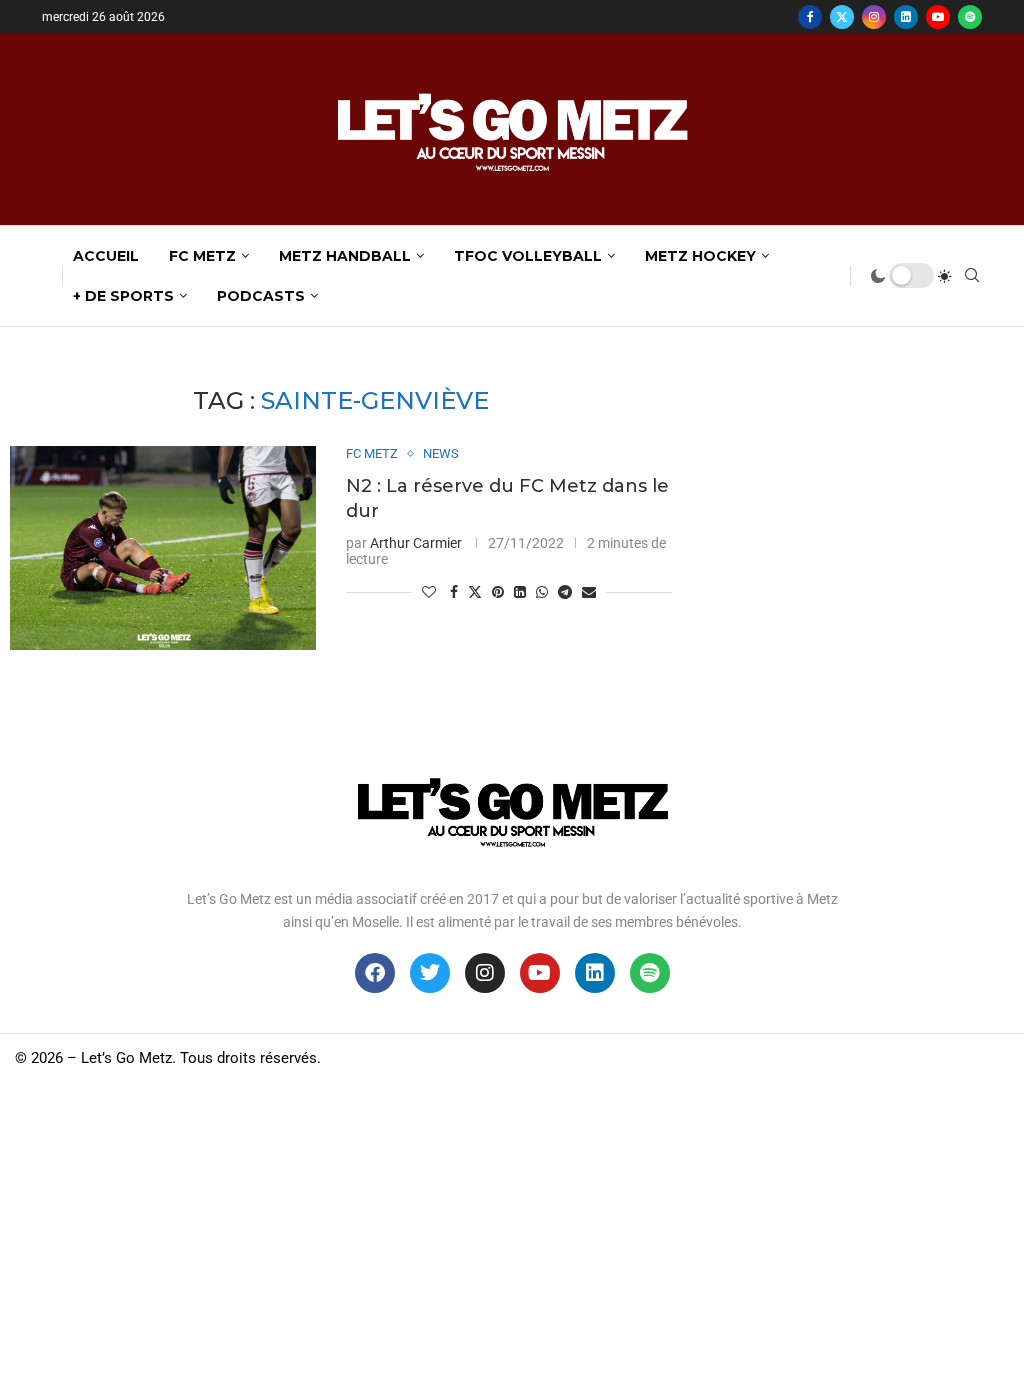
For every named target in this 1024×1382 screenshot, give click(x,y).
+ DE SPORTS (123, 296)
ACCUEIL (106, 256)
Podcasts (261, 296)
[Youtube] (938, 17)
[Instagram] (874, 17)
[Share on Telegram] (565, 592)
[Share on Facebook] (454, 592)
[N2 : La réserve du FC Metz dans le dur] (163, 548)
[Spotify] (970, 17)
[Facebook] (810, 17)
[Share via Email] (589, 592)
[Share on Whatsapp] (542, 592)
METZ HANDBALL (345, 256)
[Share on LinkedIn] (520, 592)
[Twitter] (842, 17)
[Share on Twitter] (475, 591)
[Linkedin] (906, 17)
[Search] (972, 276)
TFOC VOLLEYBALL (528, 256)
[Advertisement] (512, 1232)
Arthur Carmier (416, 543)
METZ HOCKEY (700, 256)
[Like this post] (429, 592)
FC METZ (202, 256)
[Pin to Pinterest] (498, 592)
